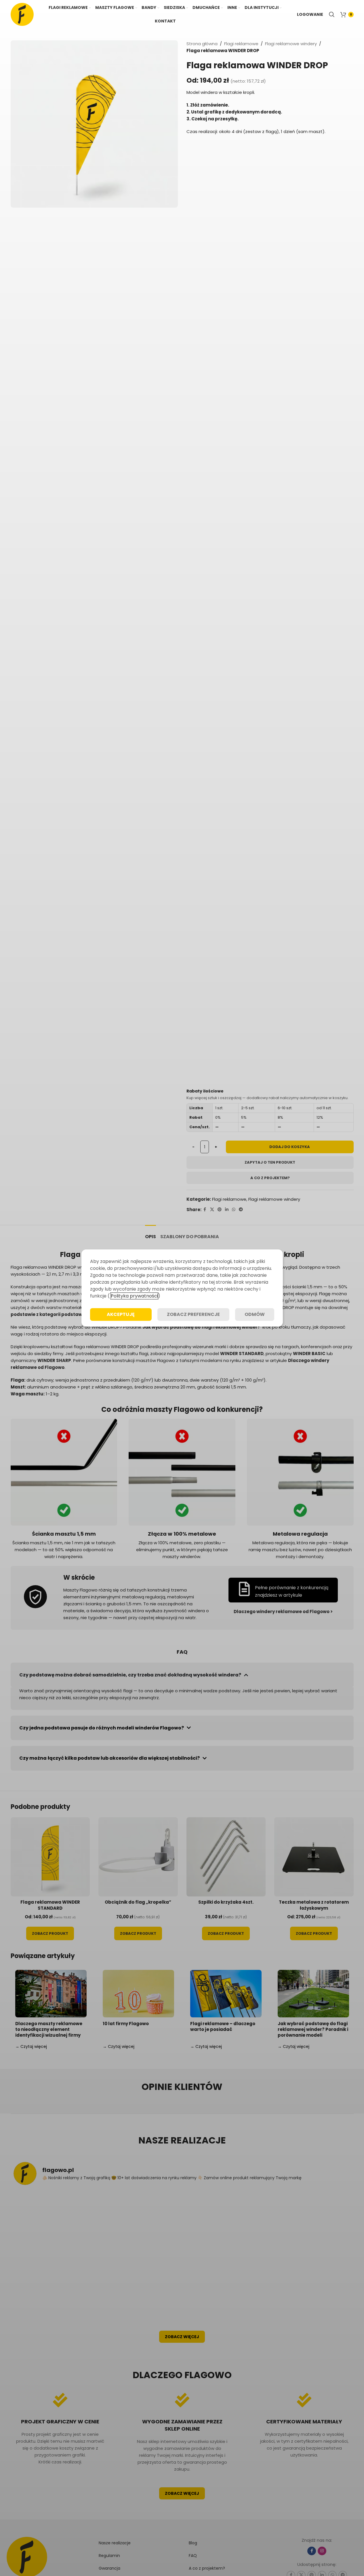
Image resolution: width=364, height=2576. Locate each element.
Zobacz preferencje (193, 1314)
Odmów (255, 1314)
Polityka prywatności (134, 1296)
